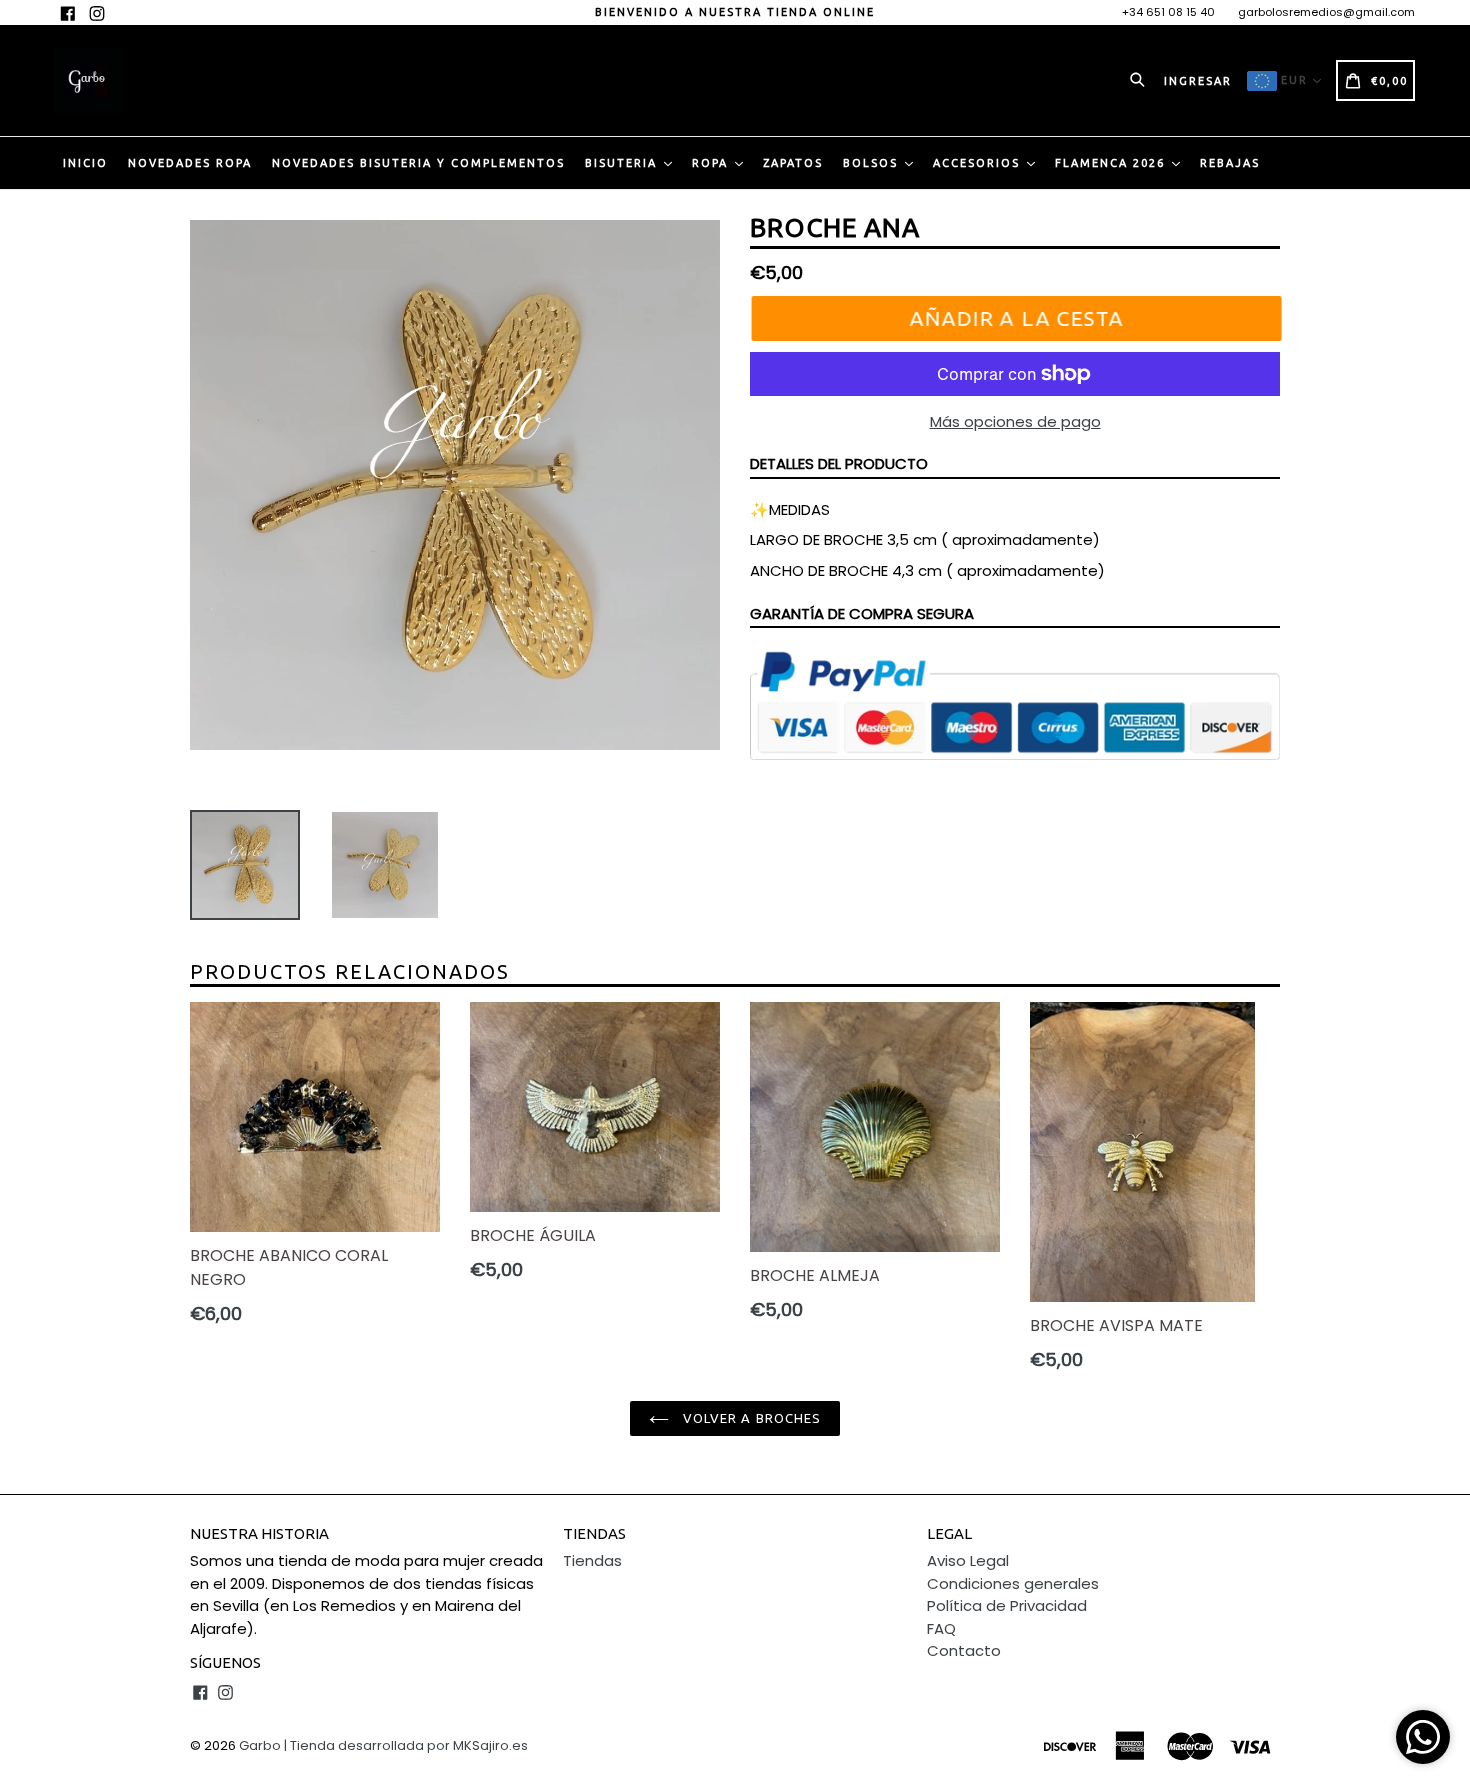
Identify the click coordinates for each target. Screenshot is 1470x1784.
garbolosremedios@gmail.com (1326, 12)
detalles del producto (839, 463)
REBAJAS (1230, 163)
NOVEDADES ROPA (190, 163)
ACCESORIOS (979, 163)
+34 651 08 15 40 (1168, 12)
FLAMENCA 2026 (1112, 163)
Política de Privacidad (1007, 1605)
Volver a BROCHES (750, 1418)
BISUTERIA (623, 163)
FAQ (941, 1628)
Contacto (964, 1650)
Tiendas (592, 1560)
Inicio (85, 163)
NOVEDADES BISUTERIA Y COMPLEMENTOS (418, 163)
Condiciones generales (1013, 1583)
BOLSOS (873, 163)
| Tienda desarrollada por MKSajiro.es (406, 1745)
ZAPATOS (793, 163)
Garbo (260, 1745)
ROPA (712, 163)
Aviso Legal (968, 1560)
